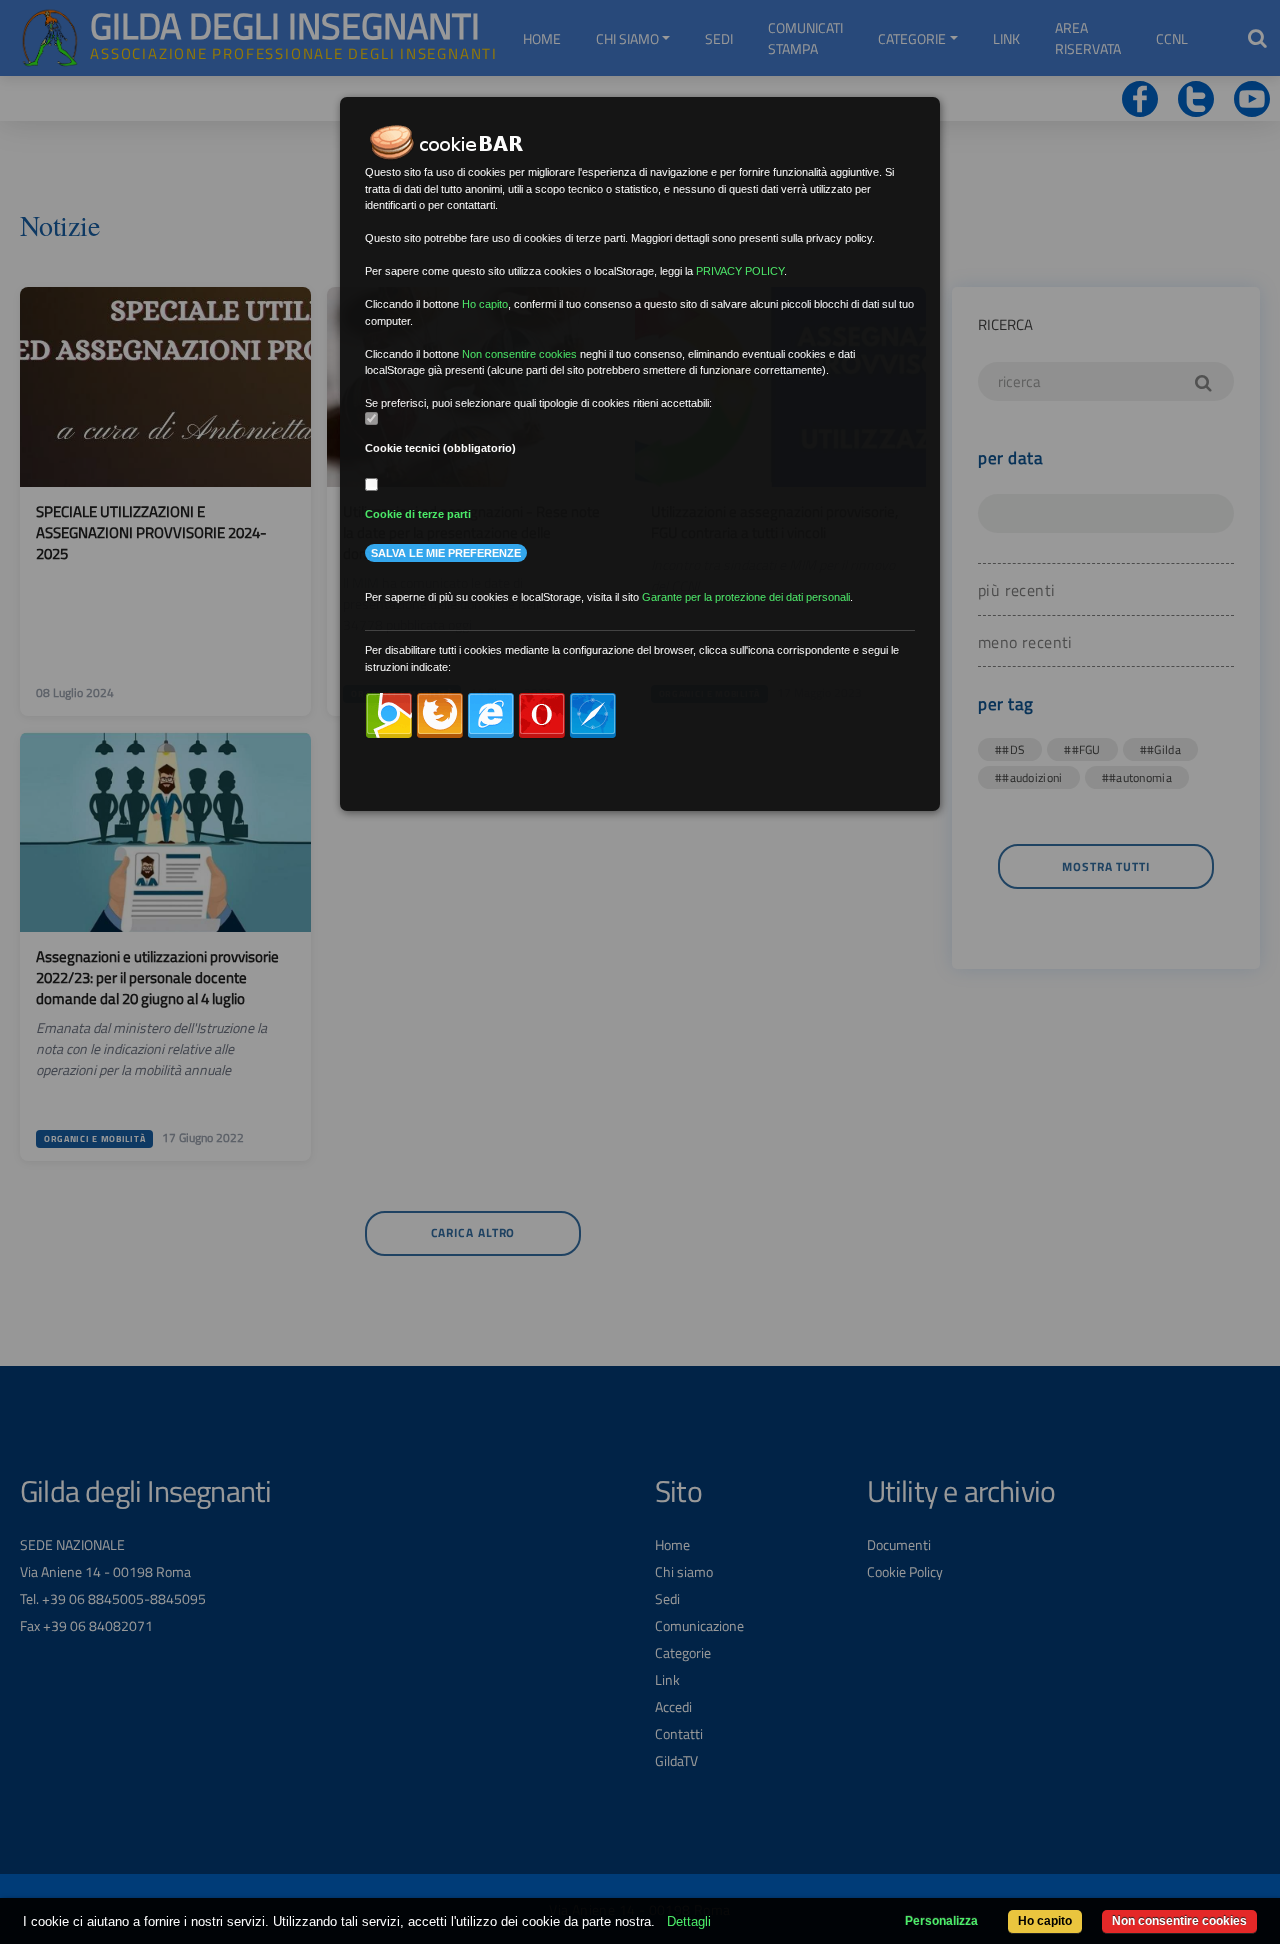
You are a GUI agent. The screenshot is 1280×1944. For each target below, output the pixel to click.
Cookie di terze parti (418, 514)
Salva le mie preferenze (446, 553)
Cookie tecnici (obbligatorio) (440, 448)
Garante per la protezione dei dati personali (746, 597)
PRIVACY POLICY (740, 271)
